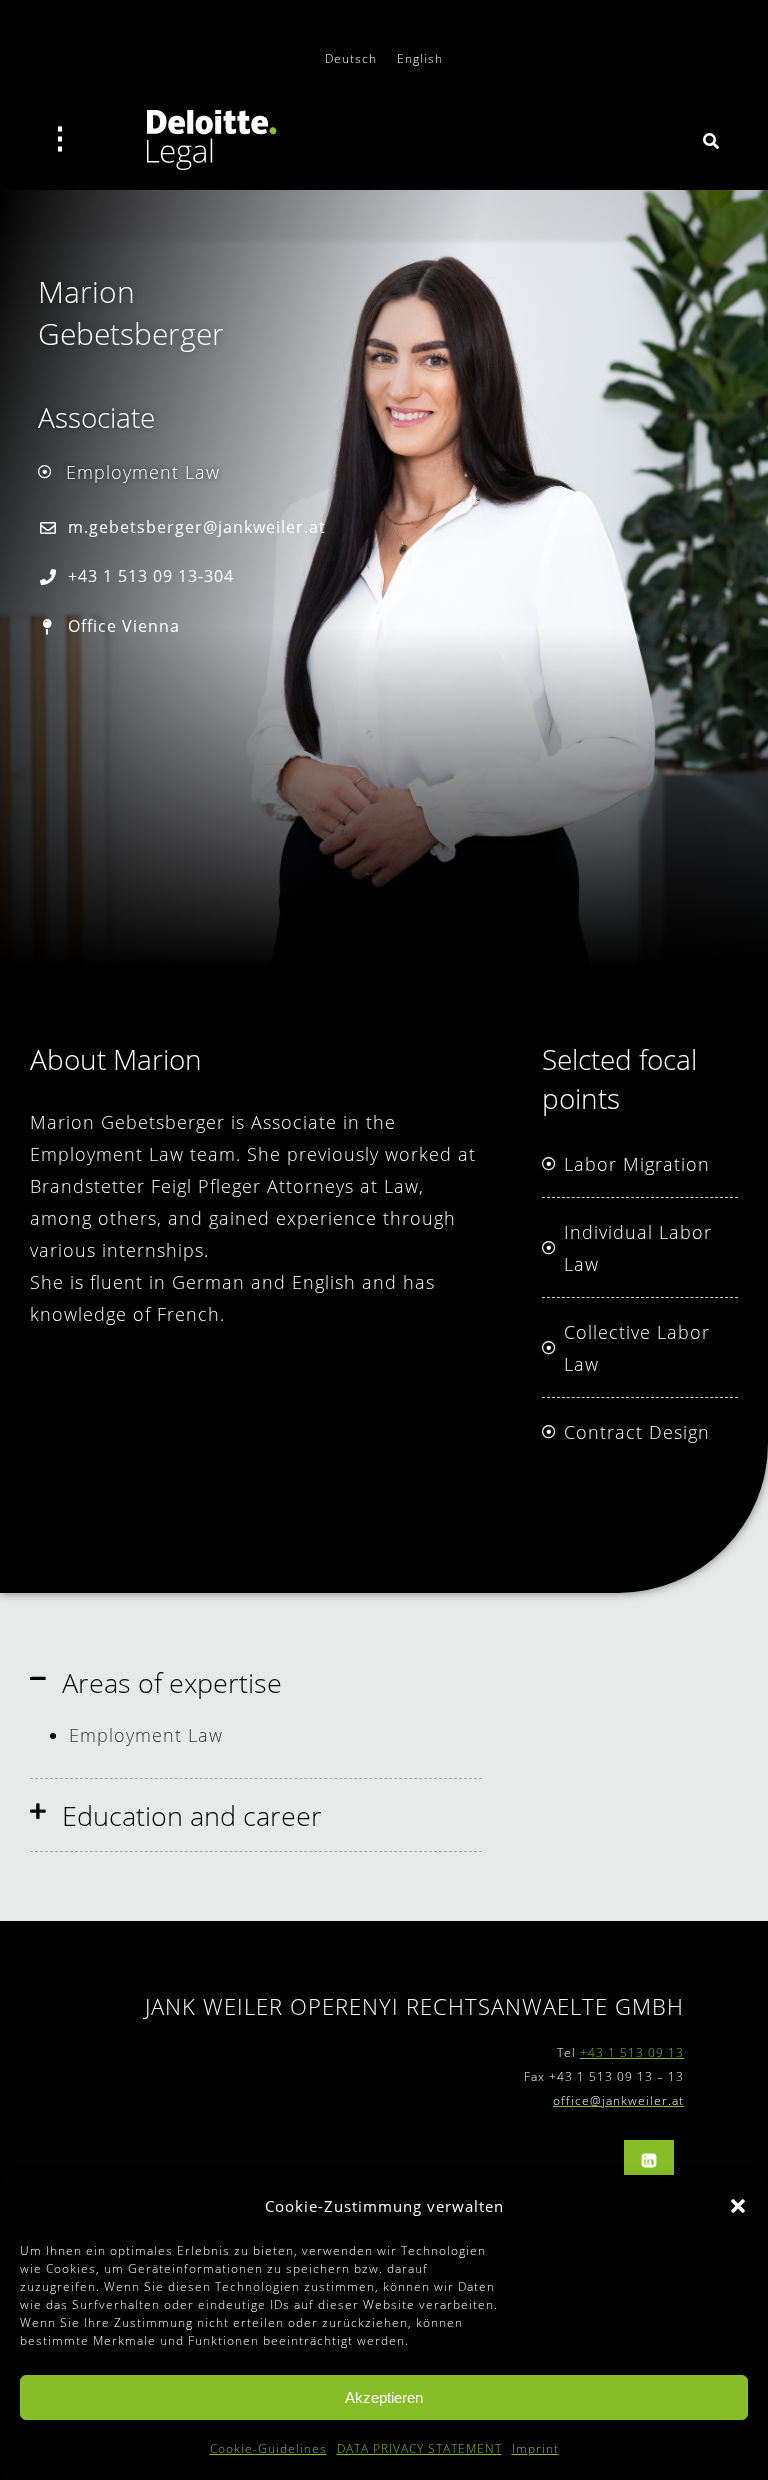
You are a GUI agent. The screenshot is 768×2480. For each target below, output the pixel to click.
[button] (738, 2206)
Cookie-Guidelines (268, 2448)
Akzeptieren (384, 2397)
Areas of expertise (172, 1682)
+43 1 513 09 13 (632, 2052)
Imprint (535, 2448)
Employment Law (149, 1735)
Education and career (192, 1815)
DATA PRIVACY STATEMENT (419, 2448)
